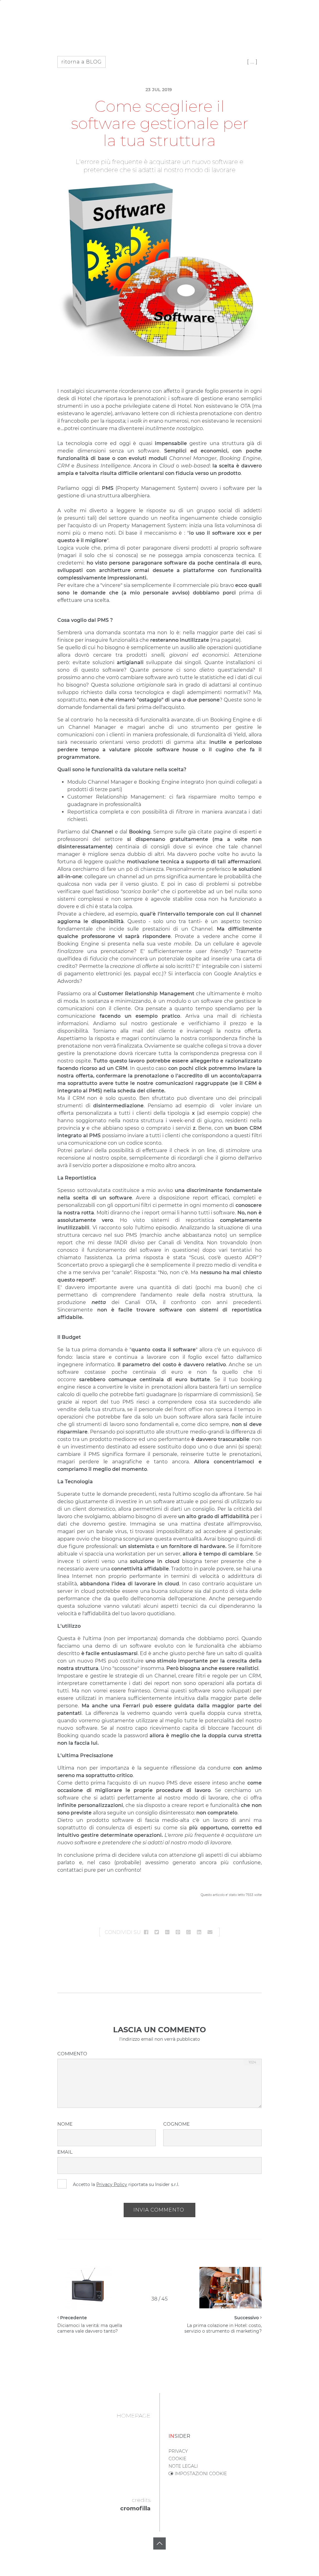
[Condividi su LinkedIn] (199, 1932)
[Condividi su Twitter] (157, 1932)
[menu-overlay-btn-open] (308, 10)
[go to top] (159, 2544)
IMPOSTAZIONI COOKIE (200, 2474)
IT (12, 11)
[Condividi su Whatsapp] (188, 1932)
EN (23, 11)
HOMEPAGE (133, 2416)
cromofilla (135, 2508)
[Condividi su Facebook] (146, 1932)
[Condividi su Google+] (167, 1932)
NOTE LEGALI (183, 2466)
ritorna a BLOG (81, 62)
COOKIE (177, 2459)
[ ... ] (252, 62)
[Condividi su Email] (210, 1932)
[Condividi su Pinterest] (178, 1932)
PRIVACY (178, 2451)
